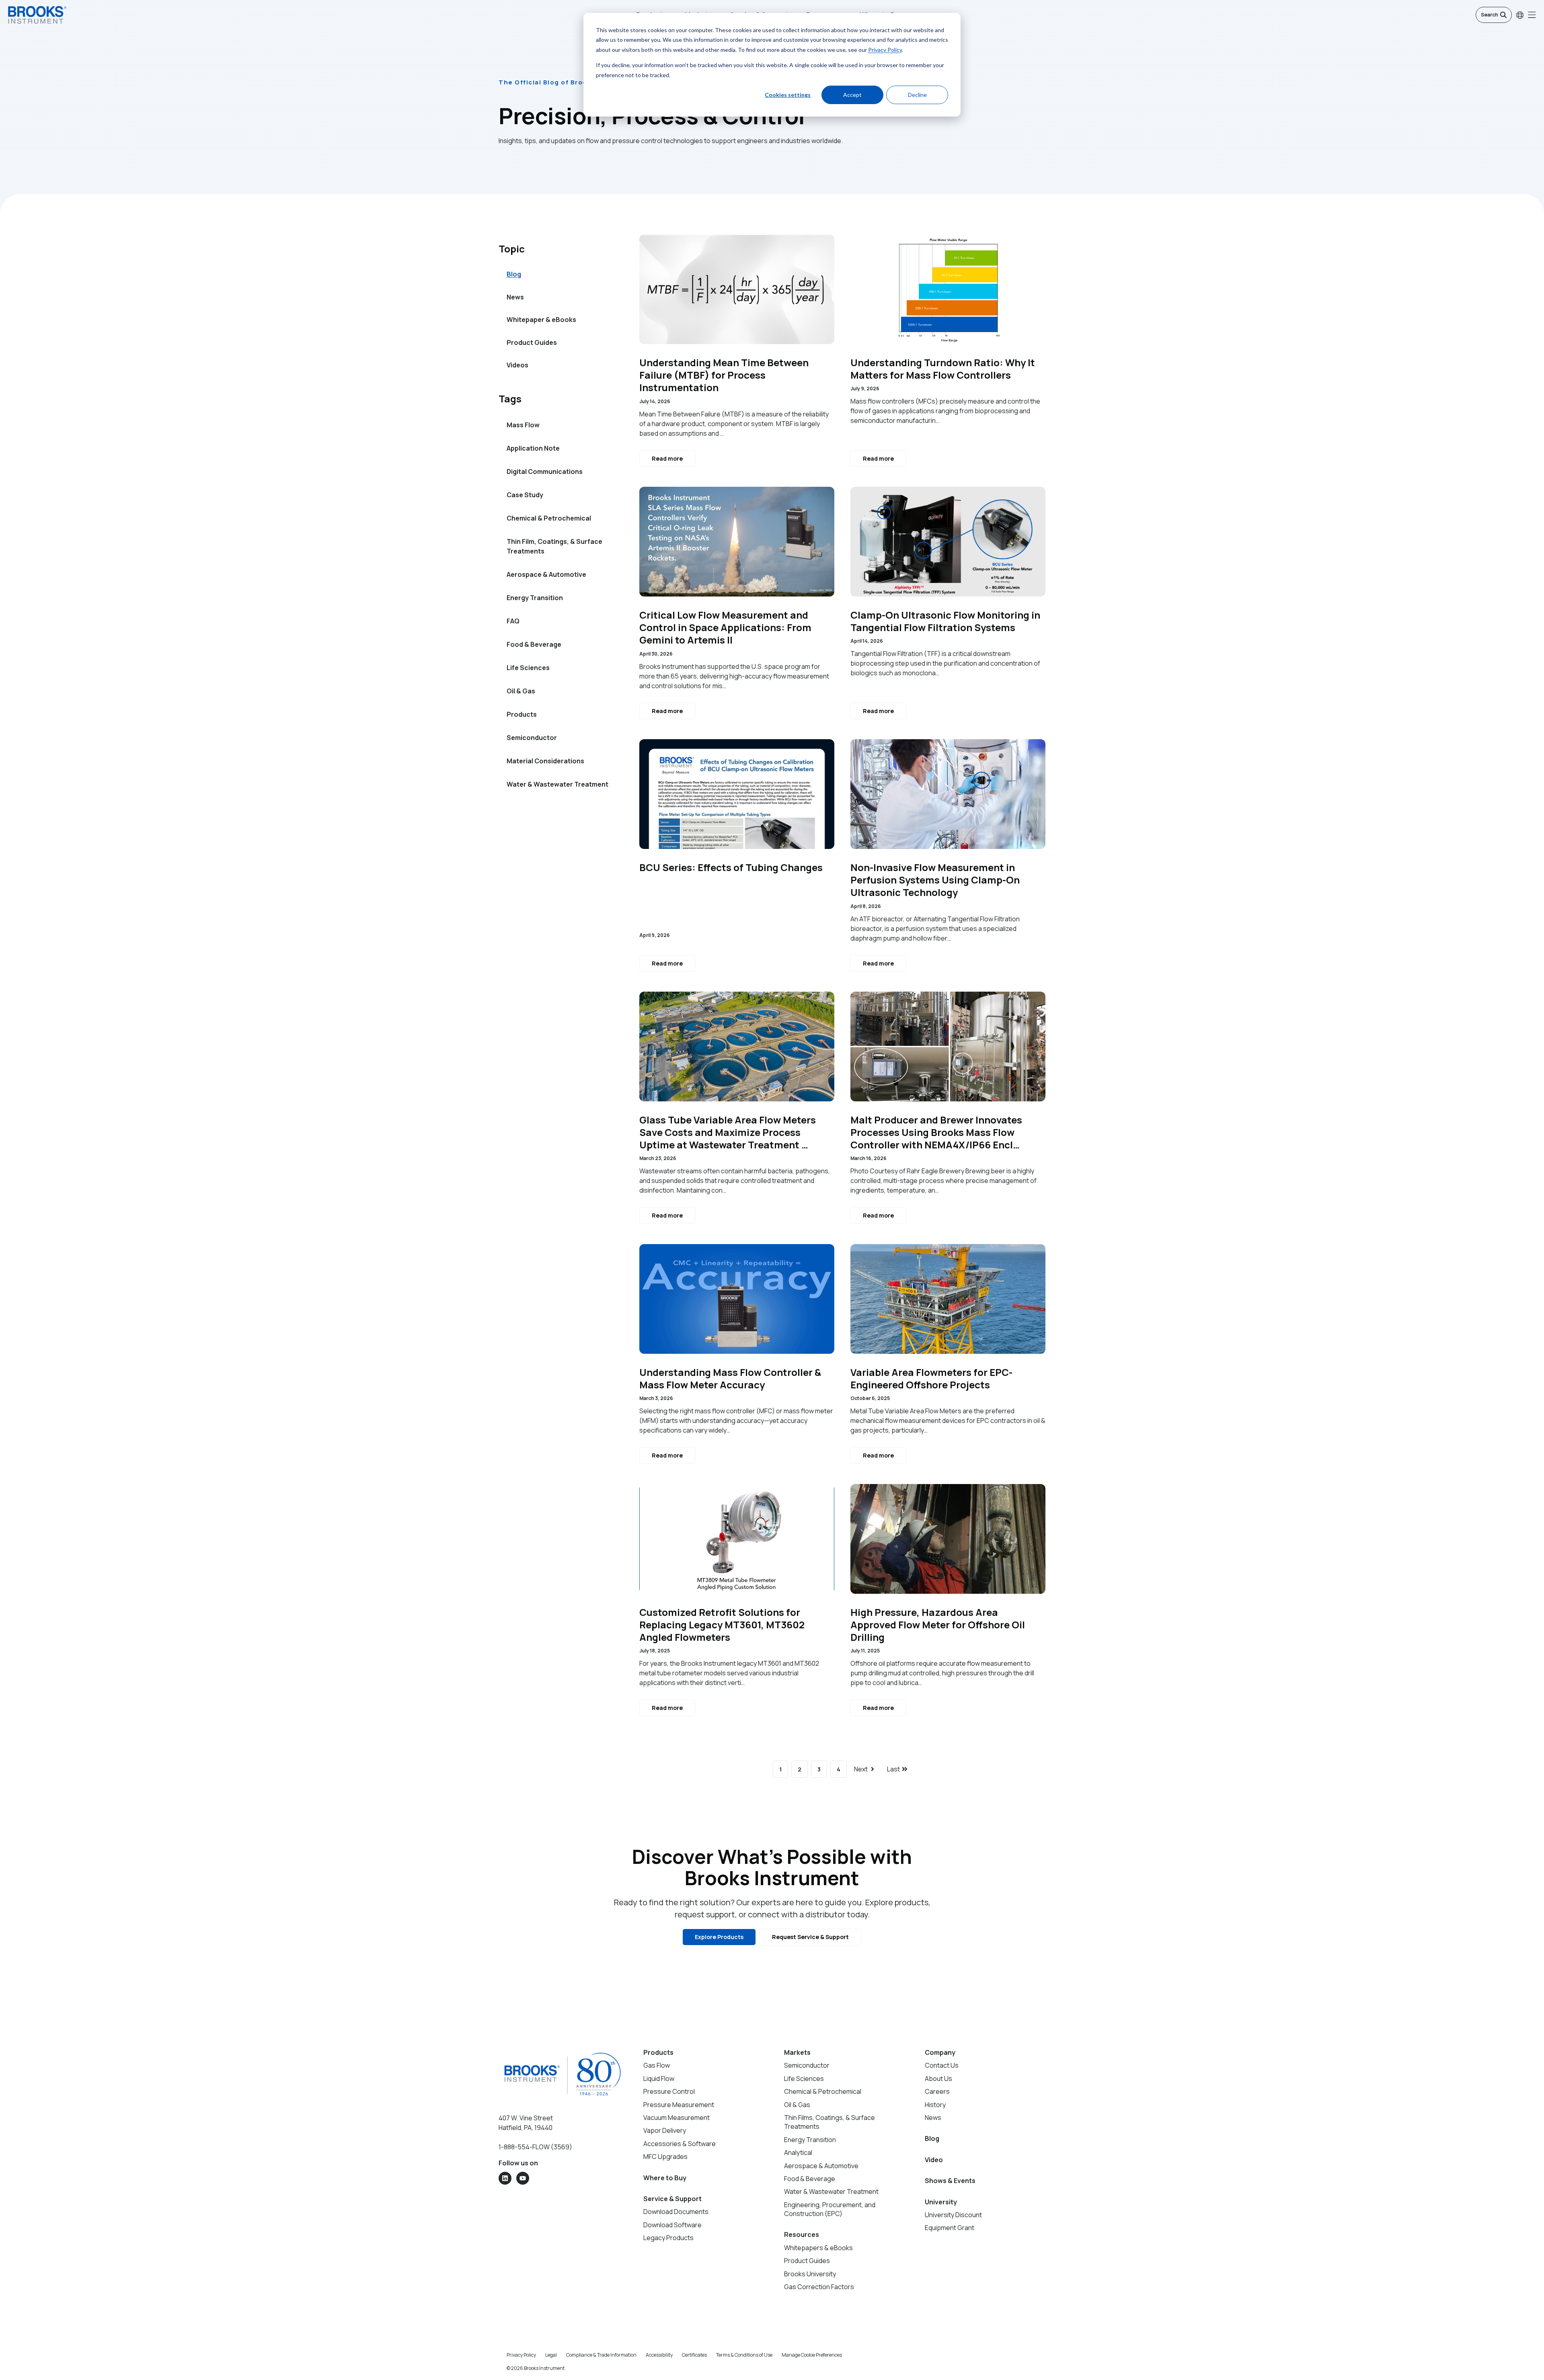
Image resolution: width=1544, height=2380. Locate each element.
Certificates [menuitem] (694, 2355)
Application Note (533, 448)
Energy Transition (535, 598)
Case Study (525, 495)
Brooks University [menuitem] (810, 2274)
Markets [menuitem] (797, 2052)
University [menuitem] (941, 2202)
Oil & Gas (521, 691)
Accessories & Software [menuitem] (680, 2144)
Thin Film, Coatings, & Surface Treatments (554, 546)
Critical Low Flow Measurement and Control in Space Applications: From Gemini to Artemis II (725, 627)
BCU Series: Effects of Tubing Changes (731, 867)
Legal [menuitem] (551, 2355)
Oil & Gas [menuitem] (797, 2105)
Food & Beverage (534, 644)
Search (1490, 15)
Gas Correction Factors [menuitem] (819, 2287)
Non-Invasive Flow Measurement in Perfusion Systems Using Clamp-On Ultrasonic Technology (935, 880)
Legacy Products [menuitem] (668, 2238)
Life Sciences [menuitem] (804, 2079)
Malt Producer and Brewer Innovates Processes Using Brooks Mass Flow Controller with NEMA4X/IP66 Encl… (936, 1132)
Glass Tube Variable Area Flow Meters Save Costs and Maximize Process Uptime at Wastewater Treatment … (728, 1132)
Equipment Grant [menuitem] (950, 2228)
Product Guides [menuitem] (532, 342)
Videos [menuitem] (517, 365)
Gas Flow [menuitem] (657, 2065)
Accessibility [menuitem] (659, 2355)
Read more (667, 458)
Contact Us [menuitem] (942, 2065)
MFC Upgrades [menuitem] (665, 2157)
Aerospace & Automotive (546, 574)
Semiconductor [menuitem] (807, 2065)
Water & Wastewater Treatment (557, 784)
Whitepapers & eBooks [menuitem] (818, 2248)
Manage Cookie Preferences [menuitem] (812, 2355)
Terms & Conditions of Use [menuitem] (744, 2355)
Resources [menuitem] (802, 2234)
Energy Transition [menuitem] (810, 2140)
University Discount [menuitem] (953, 2215)
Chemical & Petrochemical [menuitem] (823, 2091)
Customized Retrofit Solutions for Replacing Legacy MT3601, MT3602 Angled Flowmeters (722, 1625)
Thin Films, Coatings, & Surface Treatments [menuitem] (829, 2122)
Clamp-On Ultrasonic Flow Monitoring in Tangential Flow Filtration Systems (945, 621)
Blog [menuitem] (514, 274)
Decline (917, 95)
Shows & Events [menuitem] (950, 2181)
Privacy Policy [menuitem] (521, 2355)
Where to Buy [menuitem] (665, 2178)
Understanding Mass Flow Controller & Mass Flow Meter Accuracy (730, 1378)
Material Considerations (545, 761)
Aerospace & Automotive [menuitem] (821, 2166)
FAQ (513, 621)
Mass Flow (523, 425)
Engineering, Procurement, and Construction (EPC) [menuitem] (830, 2209)
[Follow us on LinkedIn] (505, 2178)
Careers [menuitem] (937, 2091)
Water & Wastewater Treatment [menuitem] (831, 2191)
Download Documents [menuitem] (676, 2212)
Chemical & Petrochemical (549, 518)
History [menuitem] (935, 2105)
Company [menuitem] (940, 2052)
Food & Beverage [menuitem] (810, 2179)
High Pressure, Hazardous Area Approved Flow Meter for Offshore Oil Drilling (938, 1625)
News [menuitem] (515, 297)
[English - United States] (1520, 15)
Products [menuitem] (658, 2052)
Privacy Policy (885, 50)
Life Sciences (528, 668)
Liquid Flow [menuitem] (659, 2079)
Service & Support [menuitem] (672, 2199)
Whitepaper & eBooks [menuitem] (541, 320)
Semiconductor (532, 738)
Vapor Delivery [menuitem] (665, 2130)
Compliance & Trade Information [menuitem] (601, 2355)
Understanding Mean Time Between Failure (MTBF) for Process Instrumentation (724, 375)
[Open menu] (1532, 15)
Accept (852, 95)
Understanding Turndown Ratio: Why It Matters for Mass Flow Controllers (943, 369)
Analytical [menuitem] (798, 2152)
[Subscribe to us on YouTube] (523, 2178)
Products (522, 714)
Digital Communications (545, 471)
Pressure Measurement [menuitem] (679, 2105)
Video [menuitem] (934, 2160)
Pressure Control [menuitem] (669, 2091)
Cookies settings (788, 95)
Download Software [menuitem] (672, 2225)
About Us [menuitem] (938, 2079)
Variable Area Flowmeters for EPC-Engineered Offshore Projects (931, 1378)
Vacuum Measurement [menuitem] (677, 2118)
